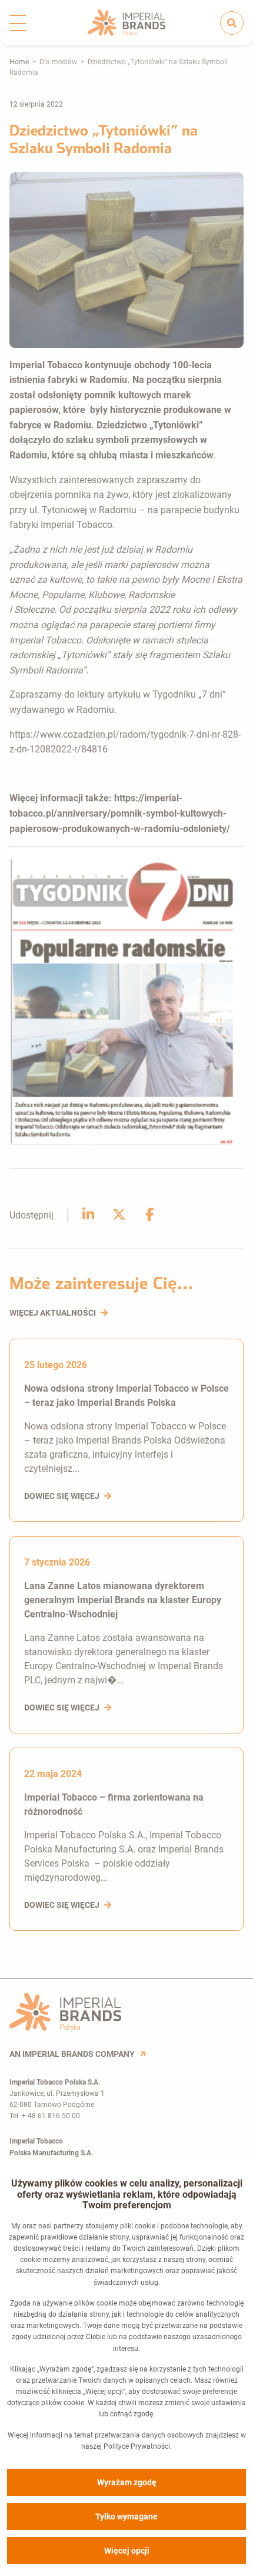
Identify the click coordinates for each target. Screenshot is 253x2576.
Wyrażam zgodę (127, 2482)
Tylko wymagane (126, 2516)
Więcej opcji (127, 2551)
